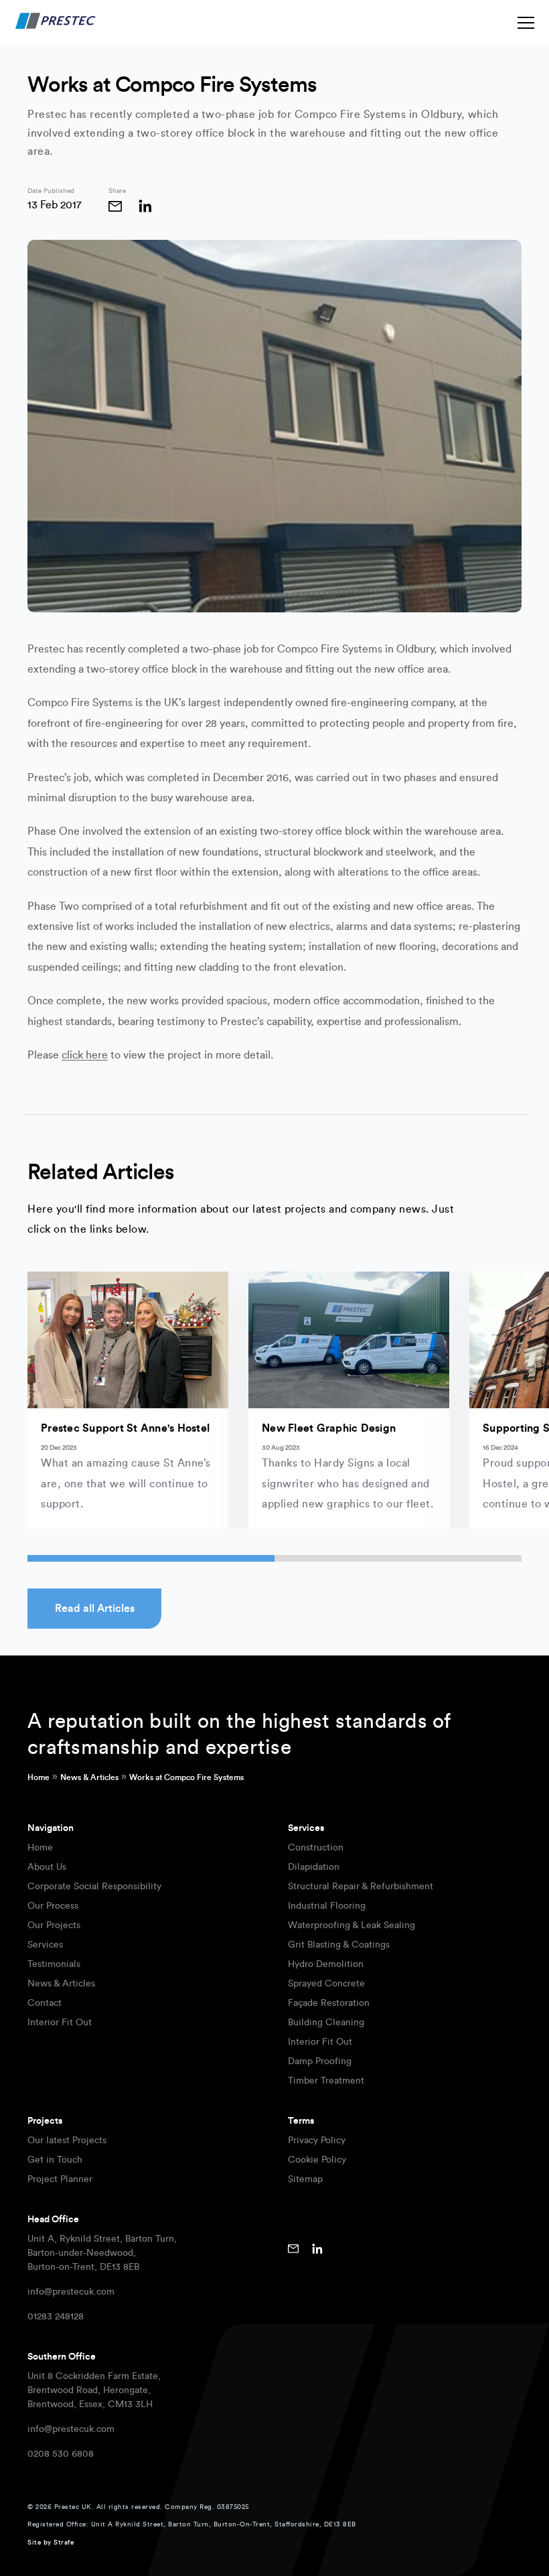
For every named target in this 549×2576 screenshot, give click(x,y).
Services (45, 1945)
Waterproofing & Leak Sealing (351, 1925)
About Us (47, 1867)
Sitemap (305, 2179)
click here (85, 1055)
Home (38, 1777)
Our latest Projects (67, 2141)
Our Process (53, 1906)
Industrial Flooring (327, 1906)
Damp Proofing (320, 2061)
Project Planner (60, 2179)
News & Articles (89, 1777)
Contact (45, 2003)
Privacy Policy (317, 2141)
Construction (316, 1848)
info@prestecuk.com (71, 2292)
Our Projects (54, 1925)
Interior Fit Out (60, 2023)
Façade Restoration (329, 2003)
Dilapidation (314, 1867)
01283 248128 (56, 2317)
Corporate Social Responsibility (94, 1887)
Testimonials (54, 1964)
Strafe (64, 2543)
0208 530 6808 (61, 2454)
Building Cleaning (326, 2023)
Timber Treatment (326, 2081)
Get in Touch (55, 2160)
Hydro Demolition (326, 1964)
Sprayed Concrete (326, 1984)
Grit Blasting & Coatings (339, 1945)
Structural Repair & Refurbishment (361, 1887)
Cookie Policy (317, 2160)
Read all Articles (95, 1609)
